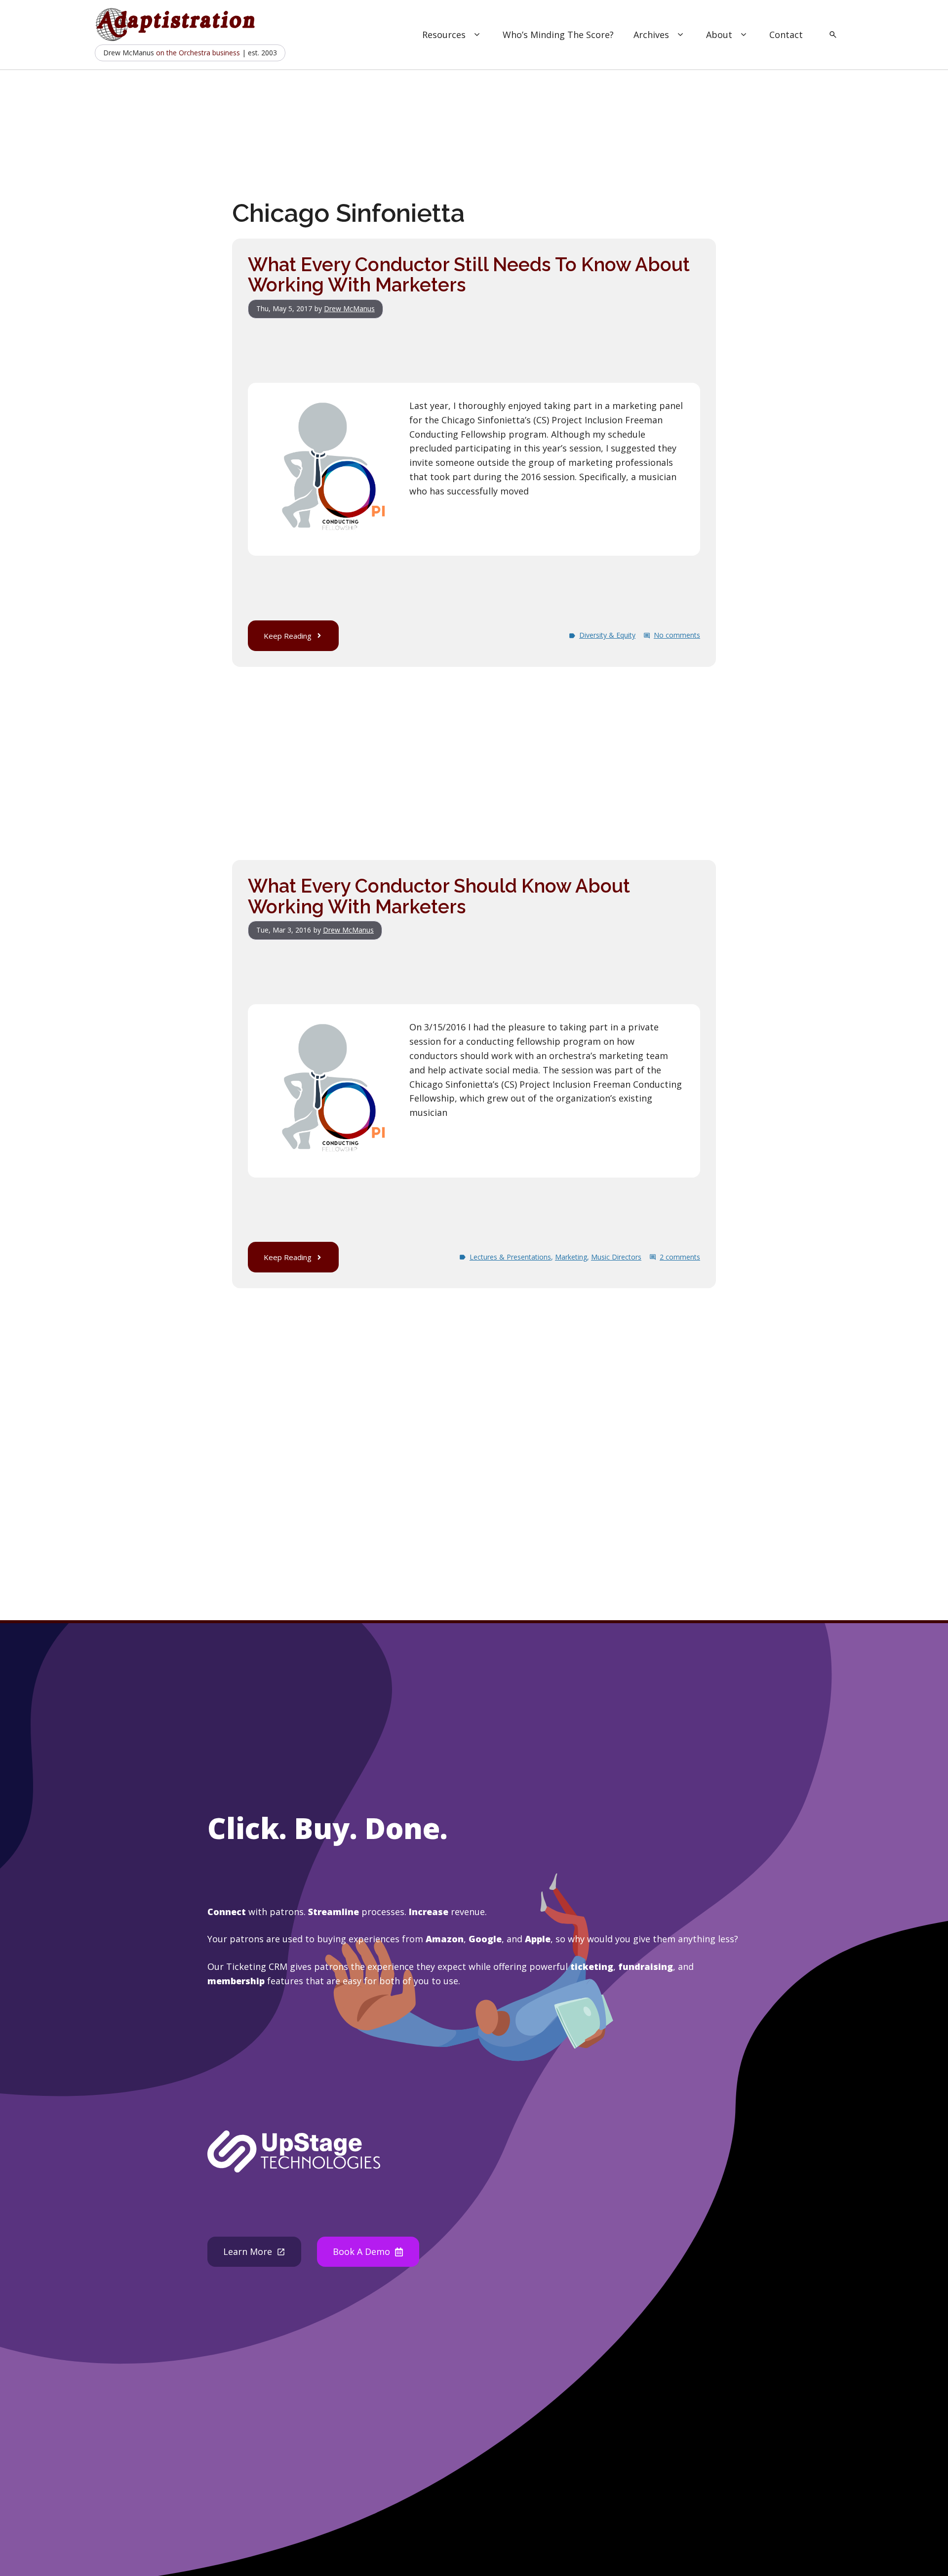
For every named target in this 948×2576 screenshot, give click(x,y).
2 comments (680, 1257)
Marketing (571, 1257)
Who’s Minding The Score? (558, 35)
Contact (786, 35)
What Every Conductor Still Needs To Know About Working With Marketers (469, 275)
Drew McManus (349, 308)
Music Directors (616, 1257)
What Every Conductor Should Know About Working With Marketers (439, 896)
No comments (677, 635)
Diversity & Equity (607, 635)
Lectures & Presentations (510, 1257)
